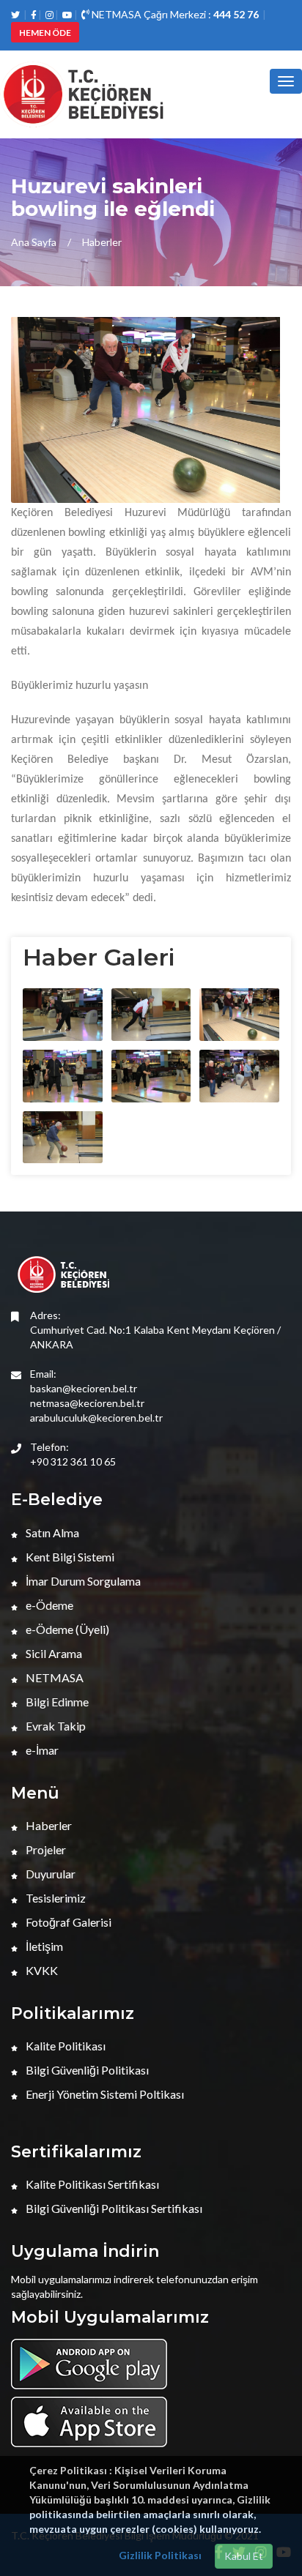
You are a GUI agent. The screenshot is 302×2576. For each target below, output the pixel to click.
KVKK (41, 1970)
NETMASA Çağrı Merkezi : (174, 14)
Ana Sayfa (34, 242)
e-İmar (41, 1750)
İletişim (43, 1946)
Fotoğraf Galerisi (67, 1922)
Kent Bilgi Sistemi (69, 1557)
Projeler (45, 1849)
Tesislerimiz (55, 1898)
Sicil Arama (53, 1653)
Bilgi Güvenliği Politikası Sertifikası (113, 2208)
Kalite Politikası (65, 2046)
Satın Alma (51, 1532)
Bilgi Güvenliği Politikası (86, 2070)
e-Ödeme (48, 1605)
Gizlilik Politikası (160, 2555)
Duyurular (49, 1874)
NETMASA (54, 1677)
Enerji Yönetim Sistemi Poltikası (104, 2094)
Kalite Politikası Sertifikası (91, 2184)
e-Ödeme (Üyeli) (66, 1629)
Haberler (102, 242)
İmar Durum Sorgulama (82, 1581)
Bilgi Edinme (56, 1702)
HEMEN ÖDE (45, 33)
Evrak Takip (55, 1726)
